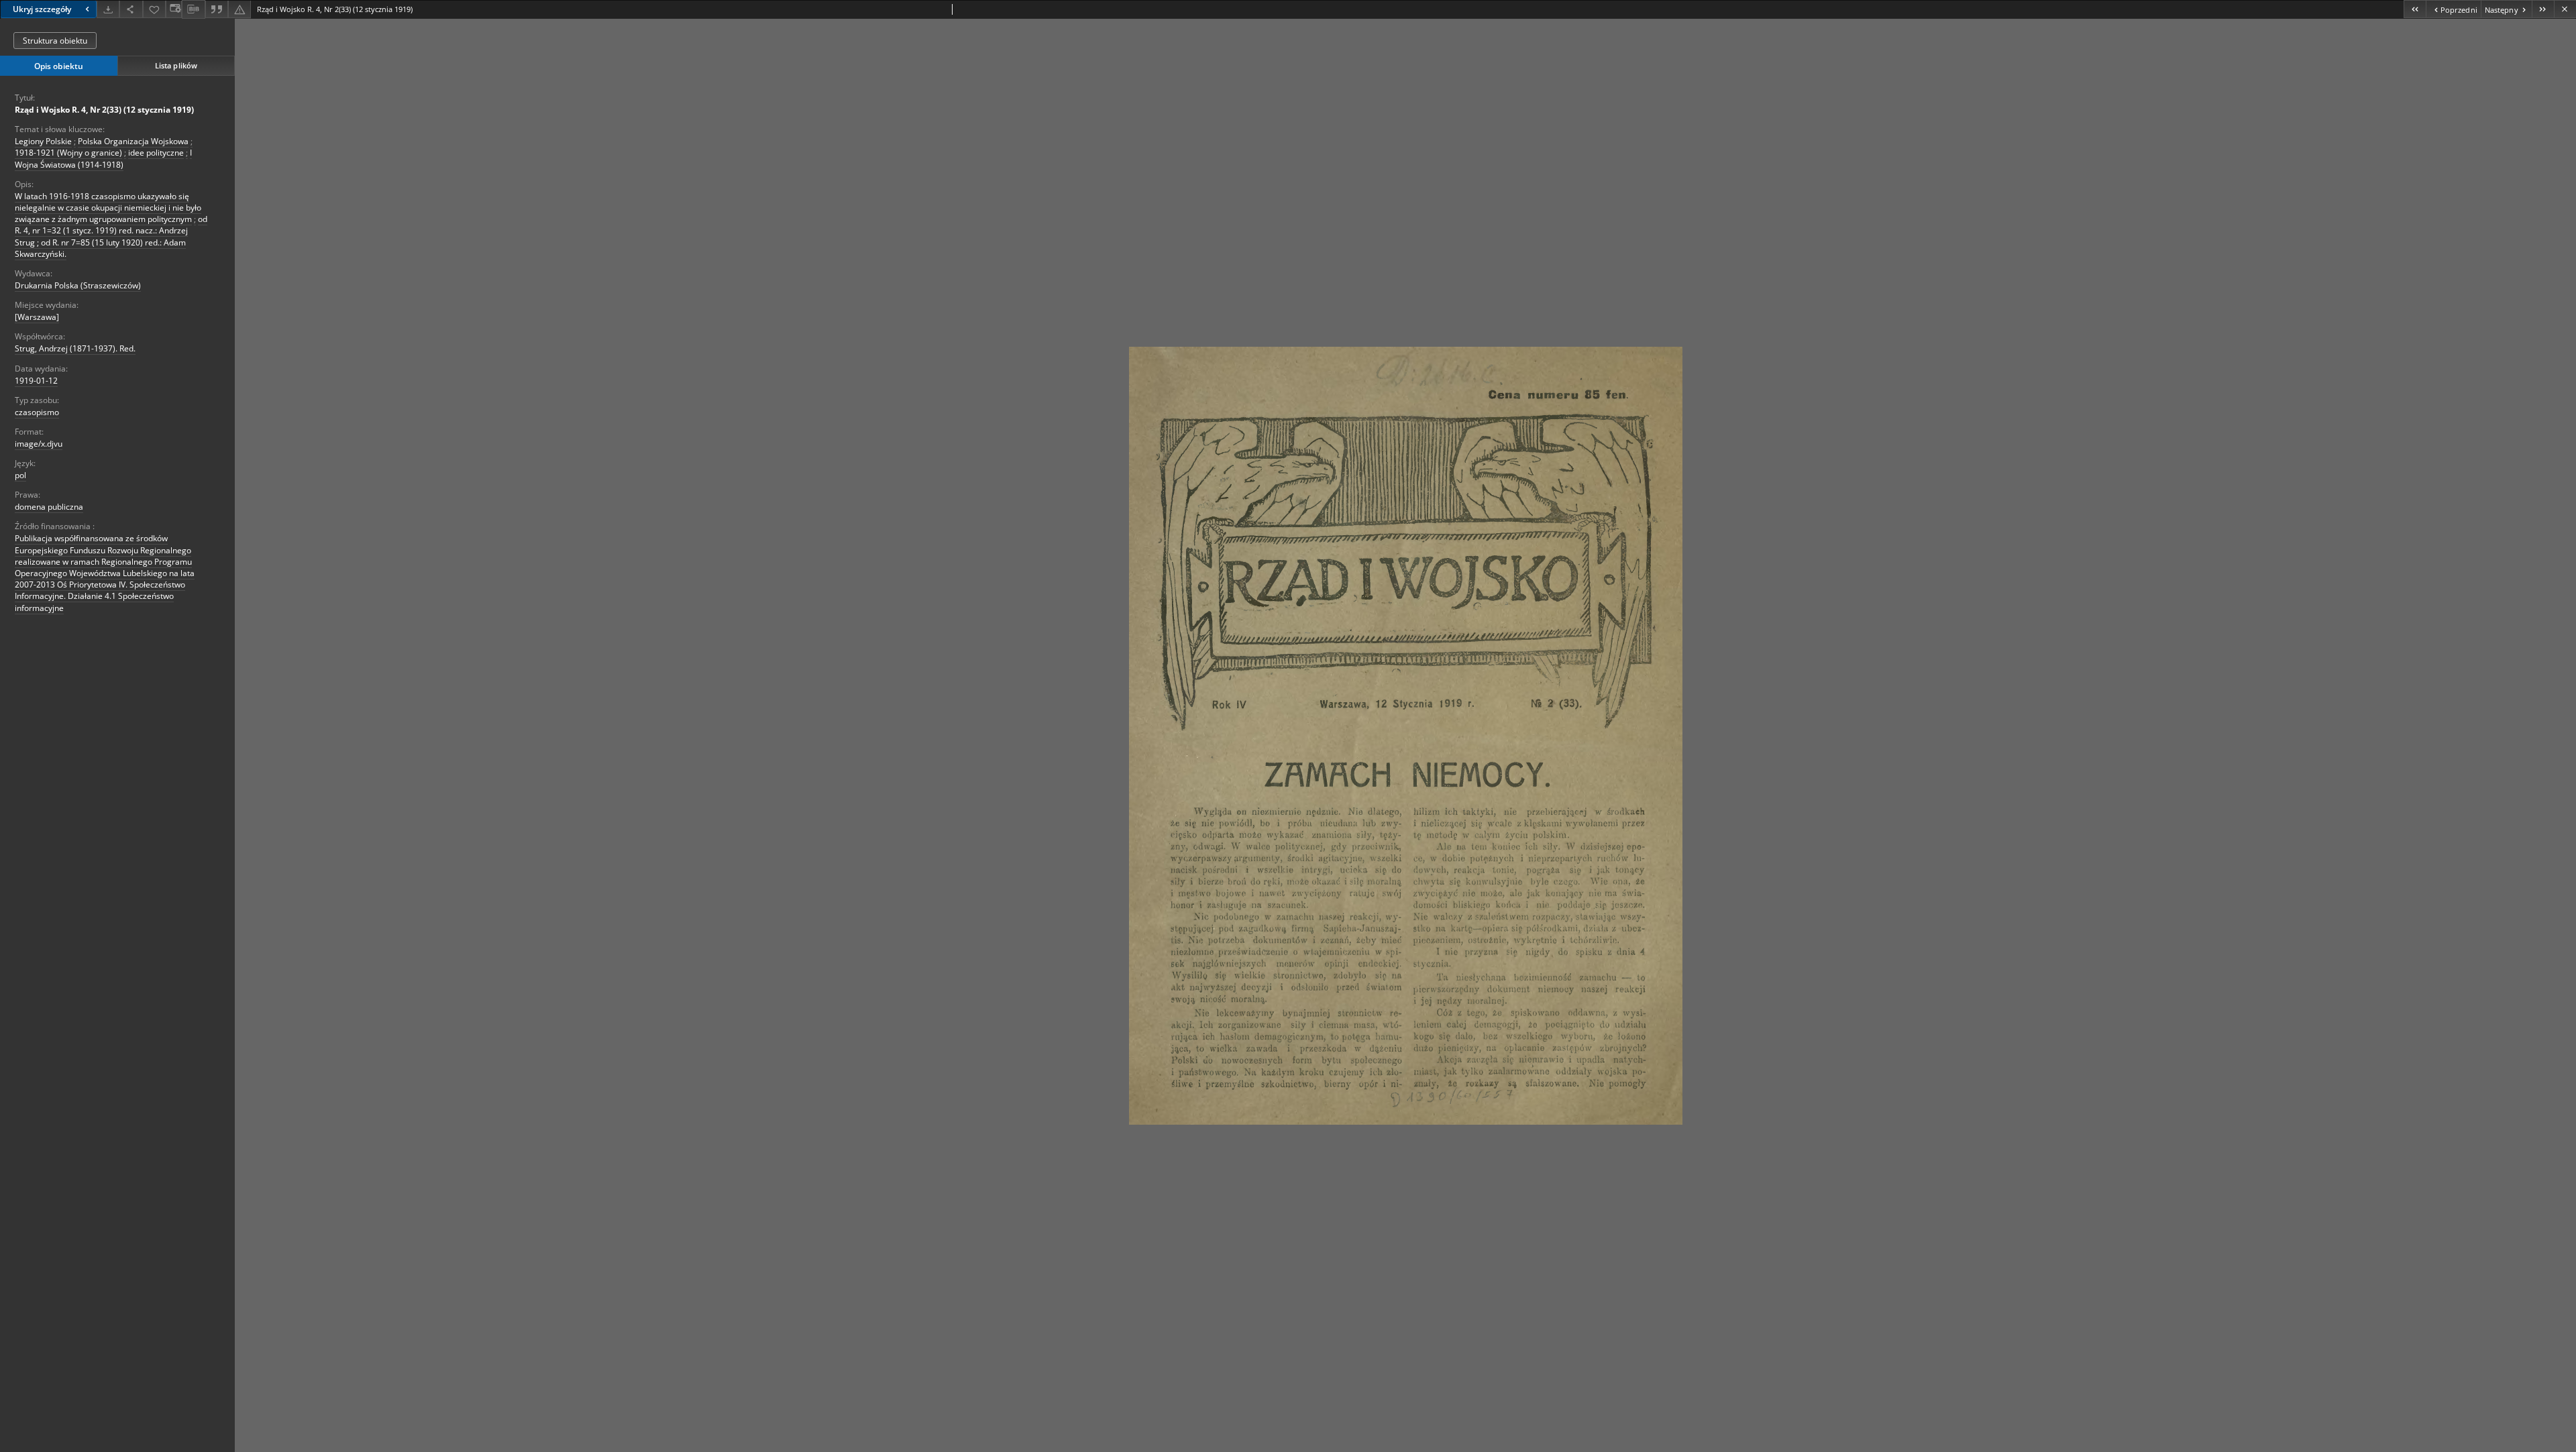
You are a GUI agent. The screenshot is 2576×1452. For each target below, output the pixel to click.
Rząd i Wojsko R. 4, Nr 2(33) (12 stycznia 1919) (104, 110)
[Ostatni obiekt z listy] (2543, 9)
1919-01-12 (36, 381)
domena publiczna (49, 507)
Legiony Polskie (43, 141)
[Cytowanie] (217, 9)
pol (20, 475)
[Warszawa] (37, 317)
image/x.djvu (39, 444)
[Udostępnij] (131, 9)
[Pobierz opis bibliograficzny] (193, 9)
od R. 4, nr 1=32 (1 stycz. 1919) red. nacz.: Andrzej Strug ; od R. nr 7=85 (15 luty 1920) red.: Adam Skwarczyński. (111, 236)
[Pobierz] (108, 9)
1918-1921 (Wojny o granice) (68, 153)
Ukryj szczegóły (42, 9)
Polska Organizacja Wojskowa (133, 141)
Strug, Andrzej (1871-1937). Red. (75, 348)
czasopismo (37, 412)
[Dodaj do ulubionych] (154, 9)
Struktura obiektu (55, 41)
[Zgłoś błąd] (239, 9)
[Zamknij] (2565, 9)
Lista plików (176, 65)
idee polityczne (156, 153)
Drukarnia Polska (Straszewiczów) (78, 285)
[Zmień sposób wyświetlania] (174, 9)
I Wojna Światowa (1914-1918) (103, 158)
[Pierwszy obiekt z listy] (2415, 9)
